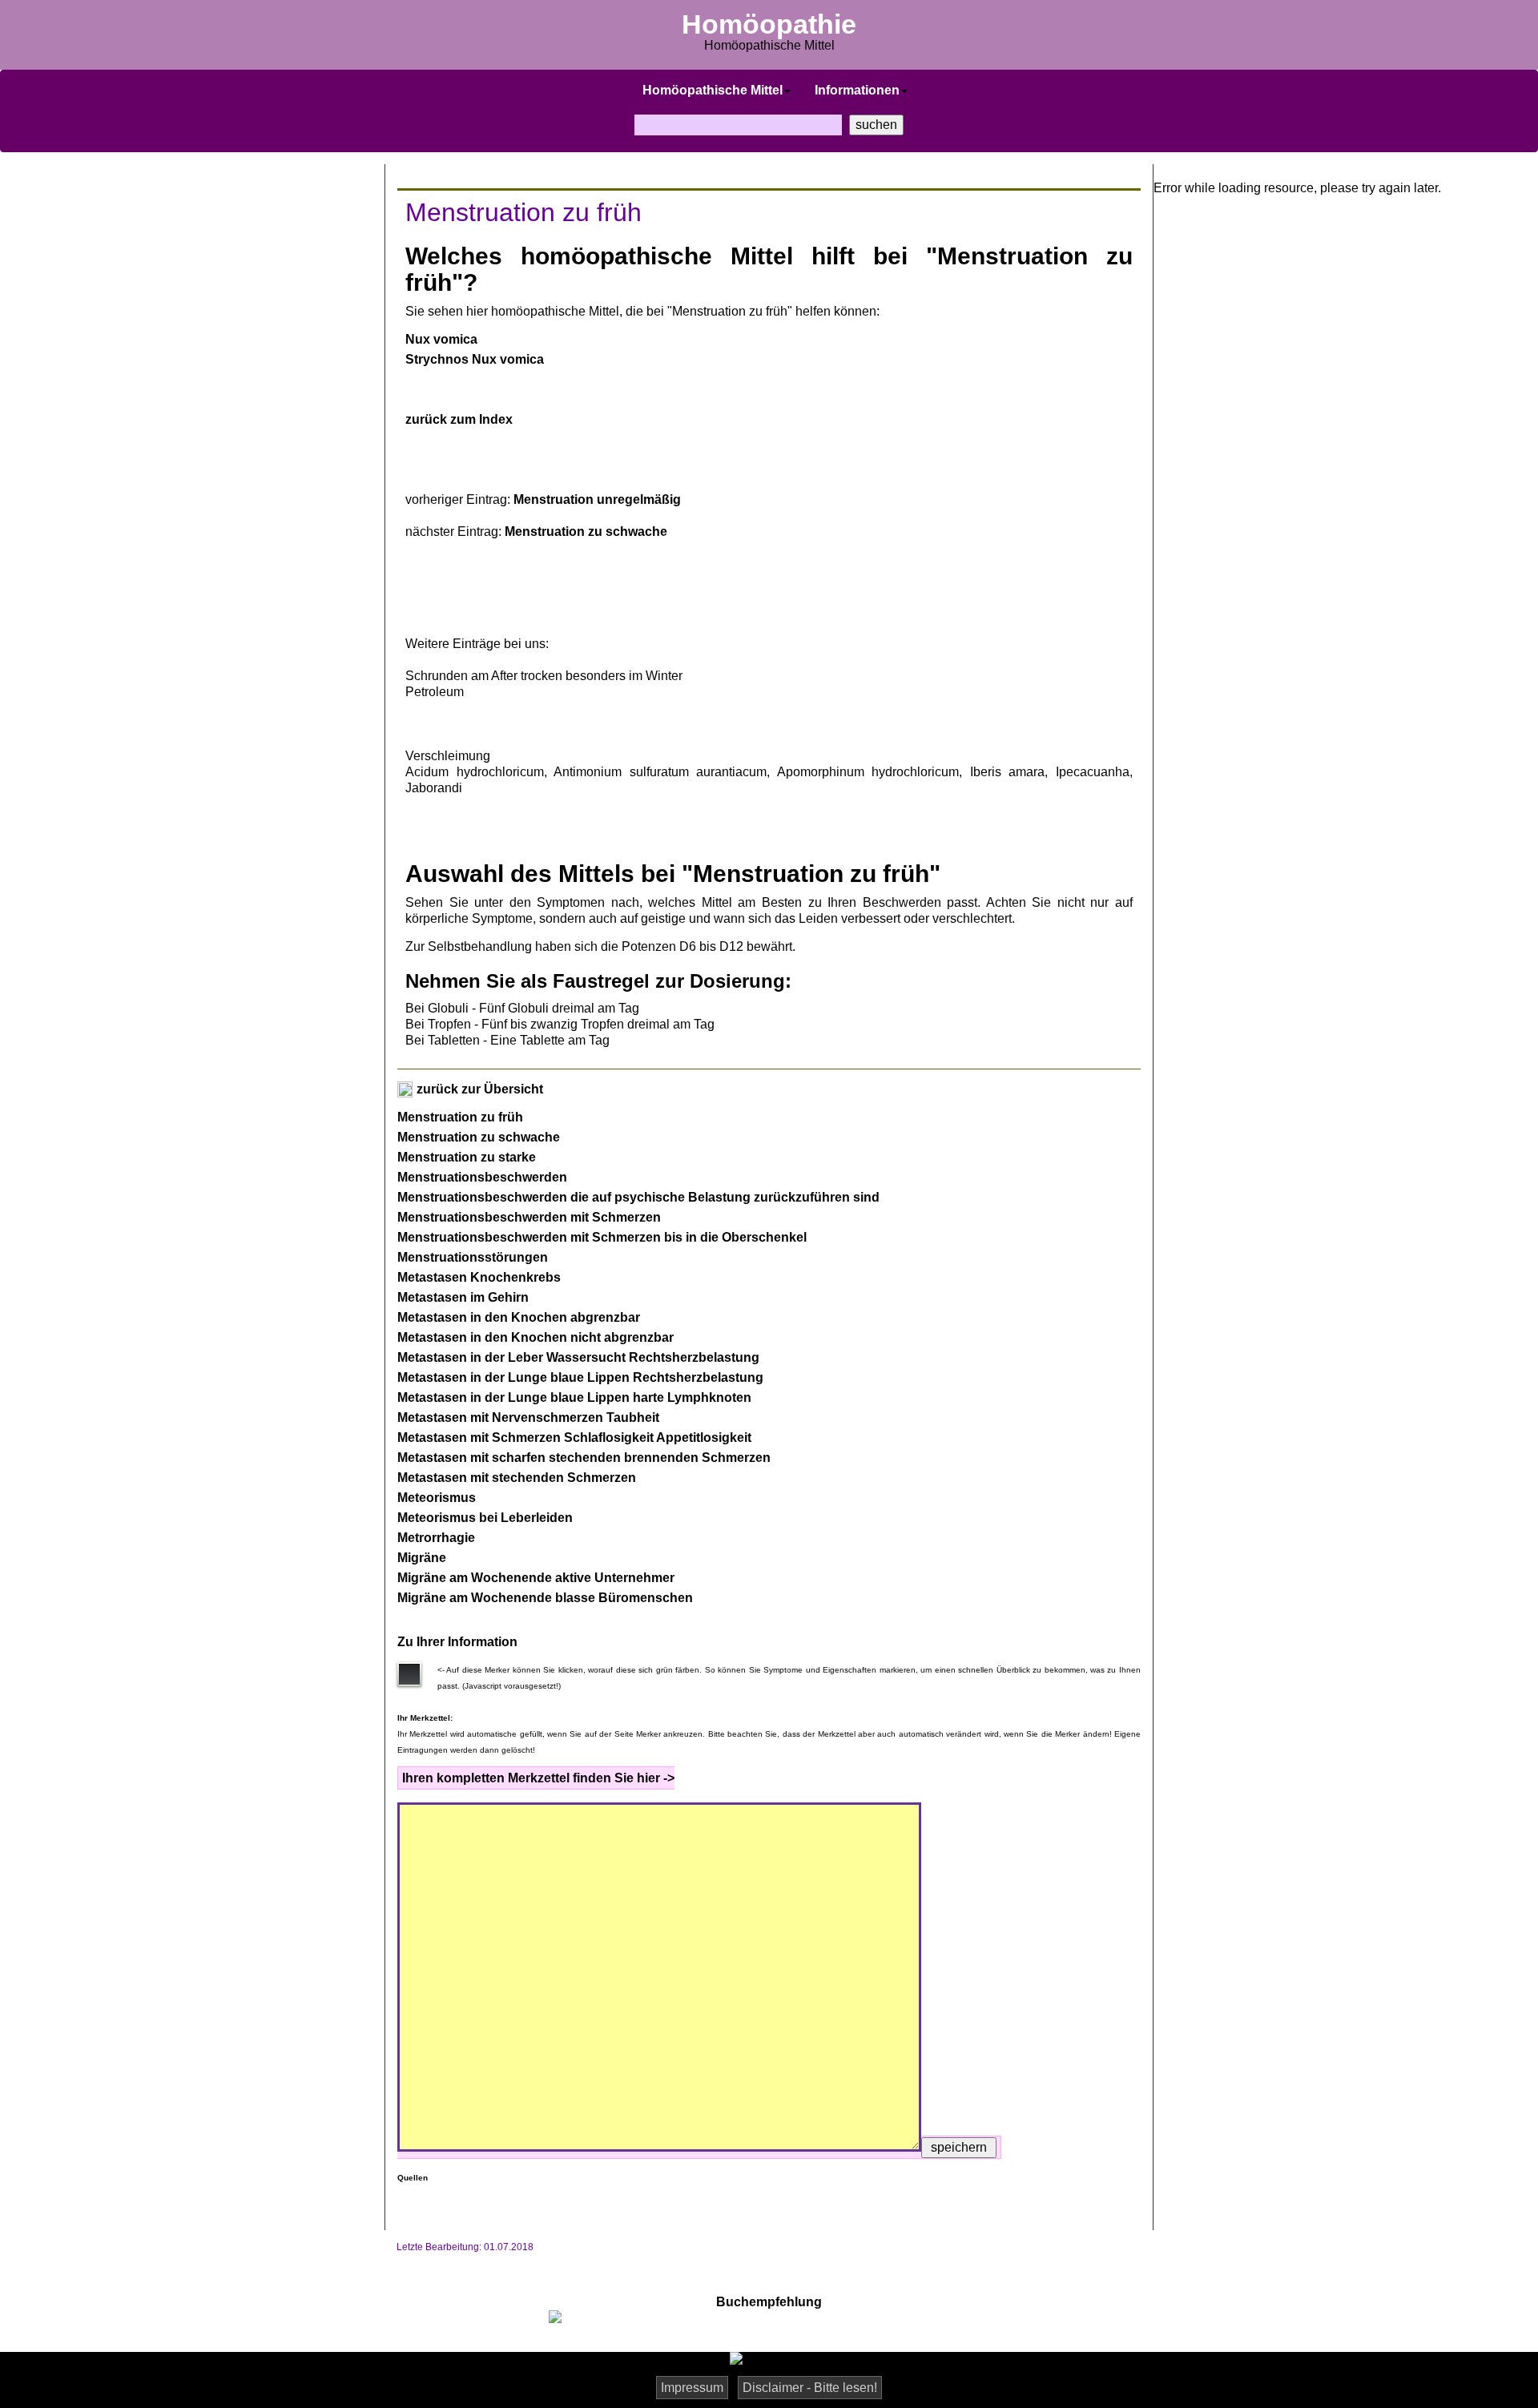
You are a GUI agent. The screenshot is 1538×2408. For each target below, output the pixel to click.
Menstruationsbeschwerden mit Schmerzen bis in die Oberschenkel (602, 1237)
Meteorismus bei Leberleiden (485, 1518)
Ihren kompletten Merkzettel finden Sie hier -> (538, 1778)
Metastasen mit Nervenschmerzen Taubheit (528, 1417)
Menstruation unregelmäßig (597, 499)
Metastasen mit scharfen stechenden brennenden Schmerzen (584, 1458)
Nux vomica (441, 339)
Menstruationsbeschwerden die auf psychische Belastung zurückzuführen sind (638, 1197)
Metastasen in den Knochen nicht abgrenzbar (535, 1337)
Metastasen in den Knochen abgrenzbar (519, 1317)
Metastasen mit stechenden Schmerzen (517, 1478)
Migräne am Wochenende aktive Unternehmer (536, 1578)
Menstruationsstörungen (473, 1257)
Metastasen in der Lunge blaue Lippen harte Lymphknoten (574, 1397)
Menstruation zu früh (460, 1117)
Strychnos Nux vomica (475, 359)
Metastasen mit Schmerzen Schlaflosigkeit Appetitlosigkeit (574, 1438)
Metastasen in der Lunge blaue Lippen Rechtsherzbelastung (580, 1377)
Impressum (692, 2388)
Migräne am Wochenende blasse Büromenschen (545, 1598)
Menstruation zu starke (467, 1157)
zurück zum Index (459, 419)
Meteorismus (437, 1498)
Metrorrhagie (436, 1538)
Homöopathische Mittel (713, 90)
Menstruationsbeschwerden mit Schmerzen (529, 1217)
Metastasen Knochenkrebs (479, 1277)
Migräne (422, 1558)
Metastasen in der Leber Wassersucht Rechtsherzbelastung (578, 1357)
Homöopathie (769, 24)
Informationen (857, 90)
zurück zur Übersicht (478, 1089)
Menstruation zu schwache (586, 532)
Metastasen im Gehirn (463, 1297)
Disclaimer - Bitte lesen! (810, 2388)
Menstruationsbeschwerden (482, 1177)
